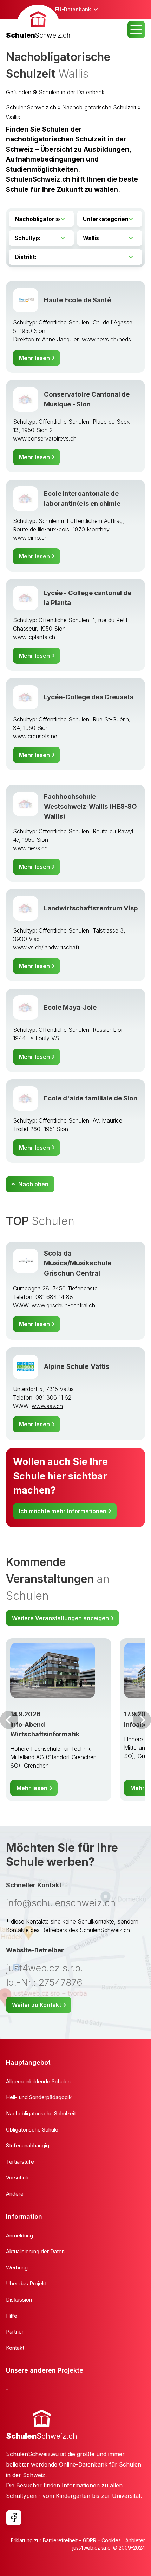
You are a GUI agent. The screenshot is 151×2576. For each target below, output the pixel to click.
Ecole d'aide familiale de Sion (91, 1098)
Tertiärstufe (20, 2162)
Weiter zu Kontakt (37, 2005)
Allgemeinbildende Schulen (38, 2081)
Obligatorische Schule (32, 2130)
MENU (136, 30)
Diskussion (19, 2300)
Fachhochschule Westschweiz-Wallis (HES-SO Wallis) (90, 806)
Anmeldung (19, 2236)
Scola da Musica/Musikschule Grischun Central (78, 1263)
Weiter (142, 1720)
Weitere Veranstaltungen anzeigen (60, 1618)
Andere (15, 2194)
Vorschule (18, 2177)
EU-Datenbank (73, 9)
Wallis (13, 117)
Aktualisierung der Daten (35, 2251)
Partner (15, 2332)
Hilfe (12, 2316)
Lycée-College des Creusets (88, 697)
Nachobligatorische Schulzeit (99, 107)
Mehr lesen (34, 358)
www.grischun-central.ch (63, 1305)
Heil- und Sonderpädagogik (39, 2097)
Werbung (17, 2268)
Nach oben (33, 1184)
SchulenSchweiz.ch (31, 107)
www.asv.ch (47, 1406)
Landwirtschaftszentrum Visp (91, 908)
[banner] (38, 23)
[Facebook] (14, 2518)
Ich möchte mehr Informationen (63, 1511)
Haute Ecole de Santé (77, 300)
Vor (9, 1720)
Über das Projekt (26, 2283)
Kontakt (15, 2348)
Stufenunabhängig (28, 2145)
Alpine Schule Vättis (77, 1367)
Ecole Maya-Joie (70, 1007)
